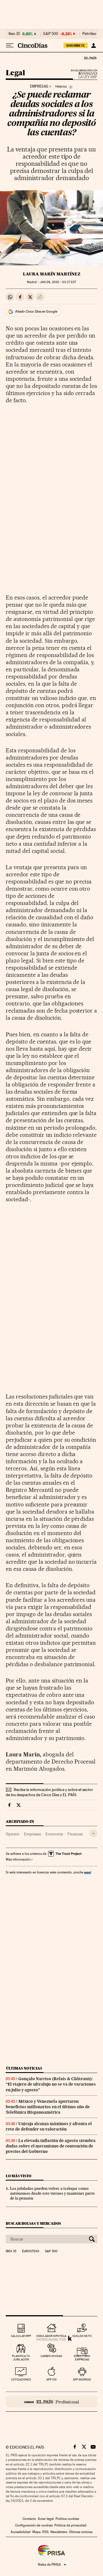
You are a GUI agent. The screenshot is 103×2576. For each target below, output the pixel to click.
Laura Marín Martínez (52, 274)
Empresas (39, 86)
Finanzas (75, 1834)
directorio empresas (82, 2358)
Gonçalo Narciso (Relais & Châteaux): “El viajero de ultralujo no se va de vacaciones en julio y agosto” (51, 2084)
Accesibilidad (21, 2532)
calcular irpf (21, 2336)
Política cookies (67, 2519)
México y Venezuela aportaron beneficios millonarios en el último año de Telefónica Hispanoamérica (48, 2107)
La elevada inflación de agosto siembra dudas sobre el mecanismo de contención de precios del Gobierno (51, 2146)
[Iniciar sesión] (93, 46)
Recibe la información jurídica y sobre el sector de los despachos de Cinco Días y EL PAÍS (49, 1792)
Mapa (36, 2532)
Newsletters (59, 2532)
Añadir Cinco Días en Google (36, 311)
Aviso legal (46, 2519)
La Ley (81, 75)
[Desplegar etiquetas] (93, 1833)
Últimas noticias (24, 2068)
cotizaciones (21, 2379)
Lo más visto (19, 2176)
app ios (51, 2379)
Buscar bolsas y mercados (33, 2223)
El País (90, 58)
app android (82, 2379)
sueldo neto (82, 2336)
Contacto (29, 2519)
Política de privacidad (70, 2525)
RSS (45, 2532)
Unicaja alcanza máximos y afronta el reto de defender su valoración (49, 2126)
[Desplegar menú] (10, 46)
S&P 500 (51, 34)
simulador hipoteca (51, 2336)
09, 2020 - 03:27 (58, 282)
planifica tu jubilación (21, 2358)
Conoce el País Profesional (51, 2402)
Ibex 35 (14, 34)
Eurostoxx (31, 2251)
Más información (18, 1859)
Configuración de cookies (34, 2525)
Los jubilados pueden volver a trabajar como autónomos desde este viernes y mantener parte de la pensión (52, 2193)
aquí (88, 1872)
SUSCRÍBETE (76, 46)
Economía (54, 1834)
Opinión (13, 1834)
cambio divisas (51, 2356)
